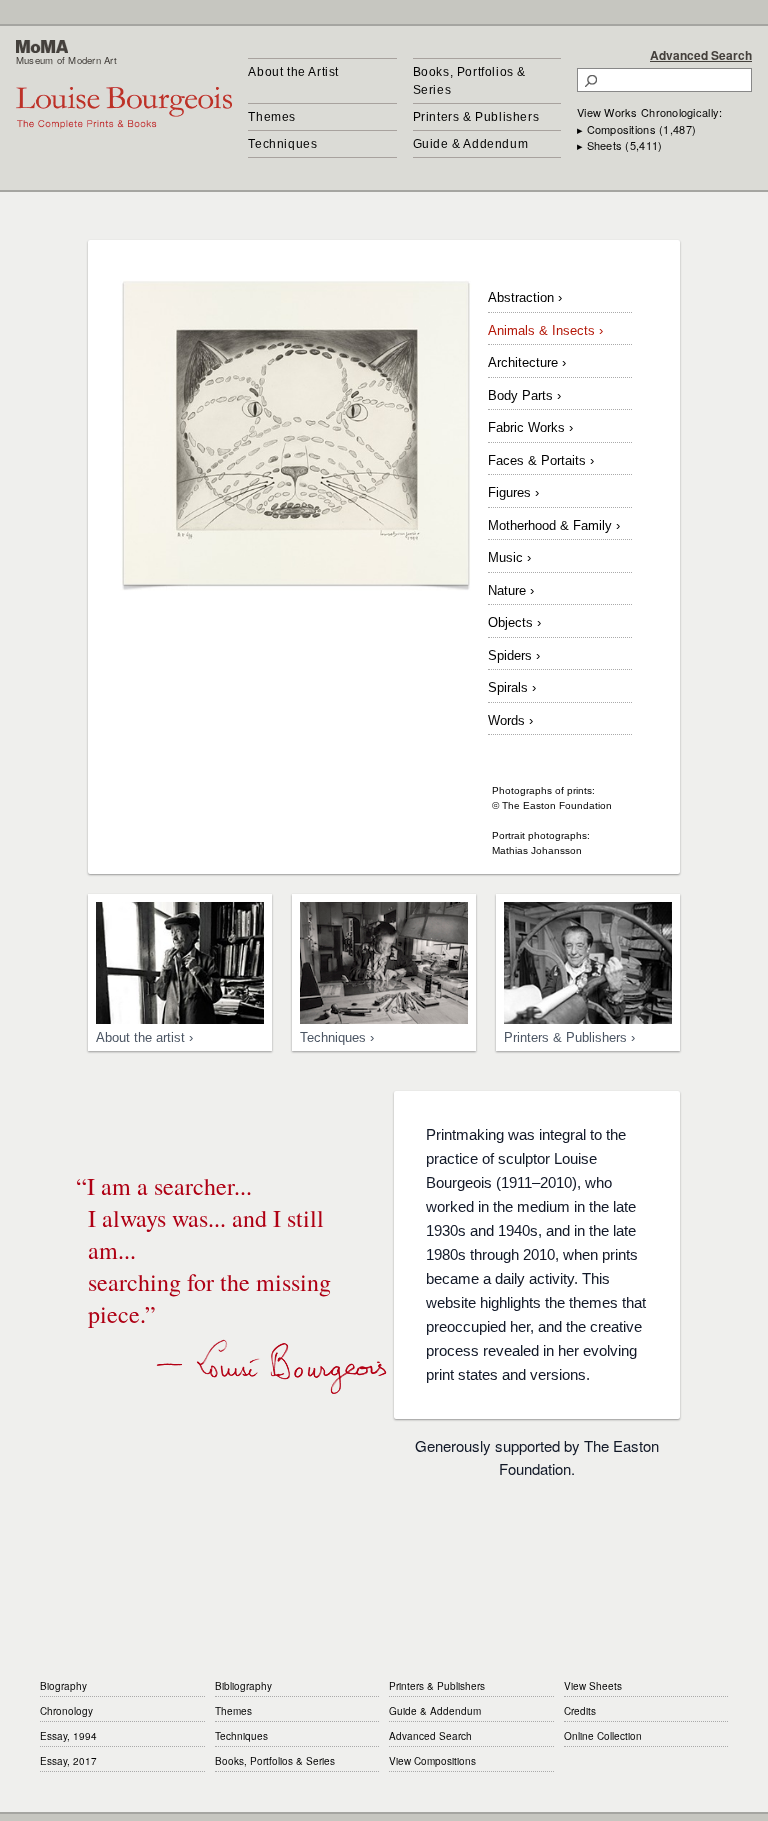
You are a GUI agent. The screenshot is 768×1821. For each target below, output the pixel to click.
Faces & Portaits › (541, 460)
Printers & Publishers (476, 117)
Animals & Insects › (545, 330)
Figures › (513, 492)
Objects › (514, 622)
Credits (580, 1711)
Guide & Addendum (471, 144)
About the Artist (293, 72)
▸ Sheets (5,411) (619, 145)
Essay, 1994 (68, 1736)
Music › (509, 557)
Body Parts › (524, 395)
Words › (510, 720)
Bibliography (243, 1686)
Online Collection (603, 1736)
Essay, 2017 (68, 1761)
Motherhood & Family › (554, 525)
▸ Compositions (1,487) (636, 129)
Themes (272, 117)
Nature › (511, 590)
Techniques (282, 144)
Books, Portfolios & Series (469, 81)
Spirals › (512, 687)
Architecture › (527, 362)
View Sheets (593, 1686)
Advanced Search (701, 55)
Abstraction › (525, 297)
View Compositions (432, 1761)
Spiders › (514, 655)
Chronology (66, 1711)
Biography (63, 1686)
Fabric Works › (530, 427)
